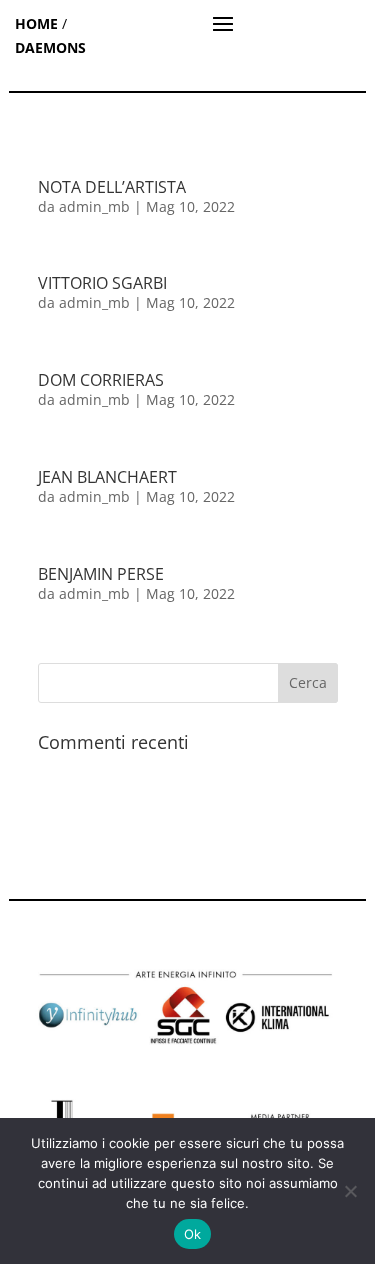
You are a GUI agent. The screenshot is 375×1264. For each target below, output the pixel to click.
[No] (350, 1191)
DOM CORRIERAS (101, 380)
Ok (193, 1234)
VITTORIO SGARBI (102, 283)
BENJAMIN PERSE (101, 574)
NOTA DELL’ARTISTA (112, 187)
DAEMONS (50, 47)
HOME (36, 23)
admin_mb (94, 206)
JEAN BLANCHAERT (107, 477)
